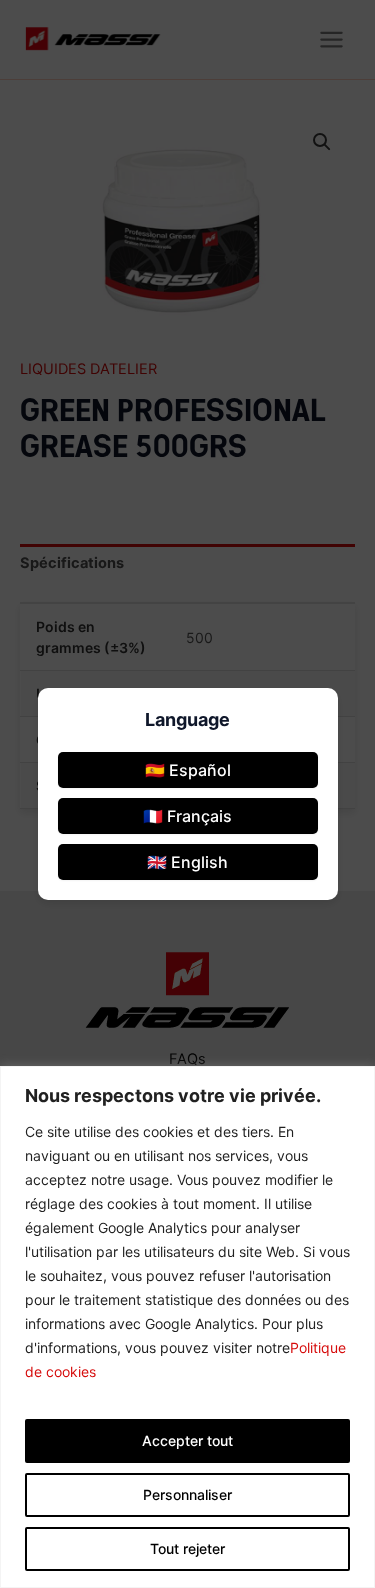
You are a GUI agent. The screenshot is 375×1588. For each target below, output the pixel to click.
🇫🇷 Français (187, 816)
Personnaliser (187, 1494)
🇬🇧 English (187, 862)
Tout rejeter (187, 1548)
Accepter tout (187, 1440)
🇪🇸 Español (188, 770)
